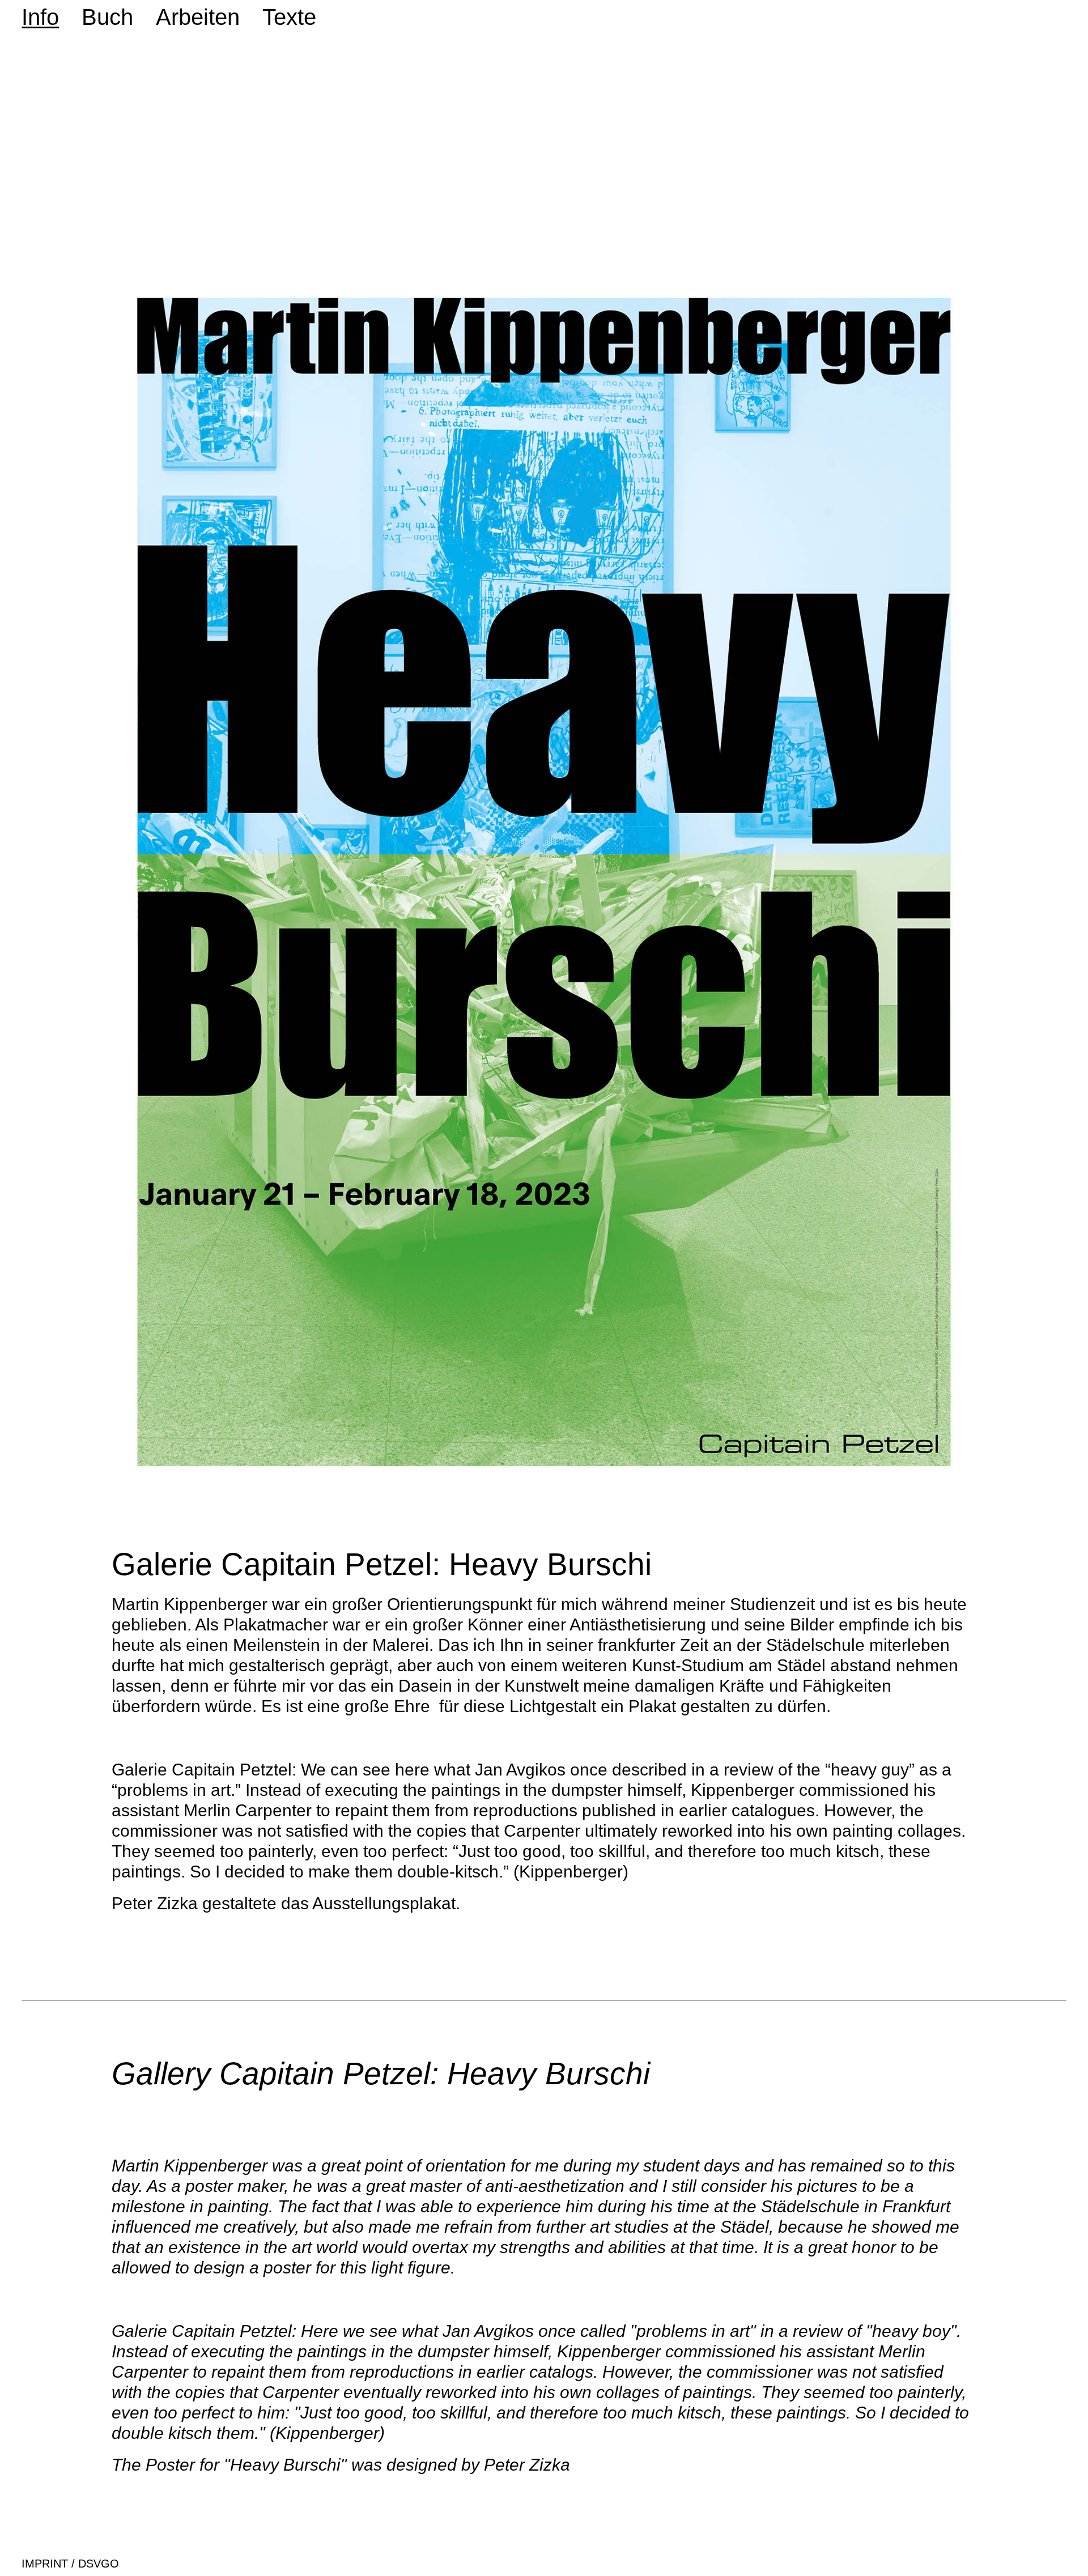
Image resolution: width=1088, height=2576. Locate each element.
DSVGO (97, 2564)
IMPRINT (45, 2564)
